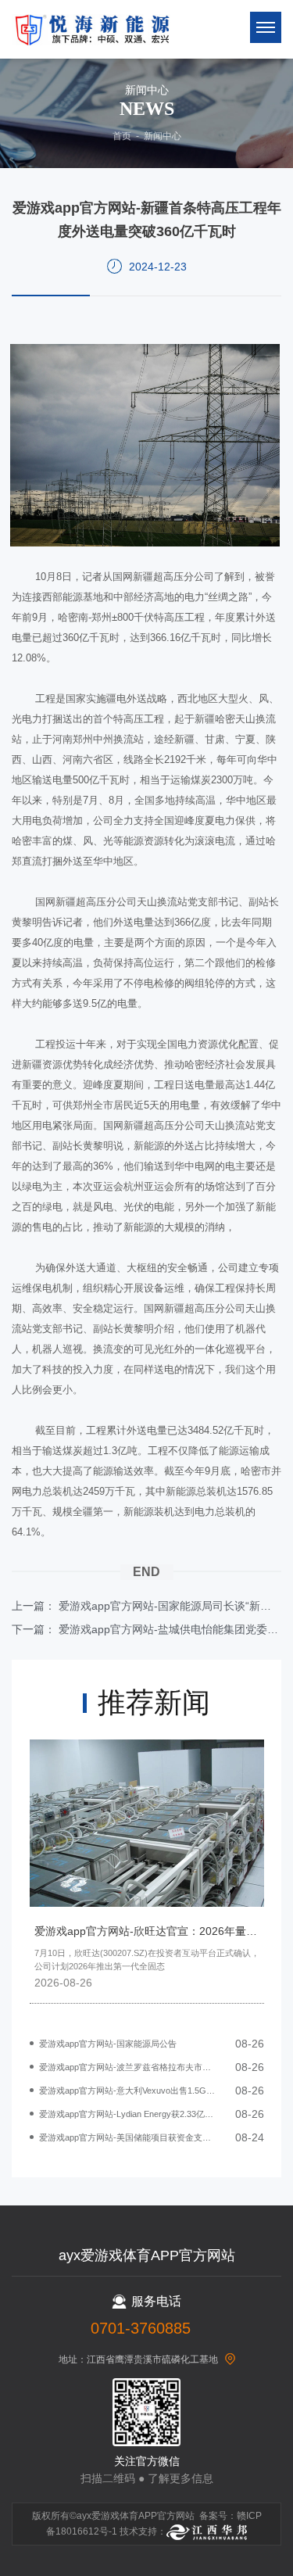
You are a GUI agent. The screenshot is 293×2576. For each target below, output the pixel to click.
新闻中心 (163, 136)
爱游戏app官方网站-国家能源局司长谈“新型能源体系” (170, 1606)
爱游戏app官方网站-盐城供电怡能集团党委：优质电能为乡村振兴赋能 (170, 1629)
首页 (122, 136)
